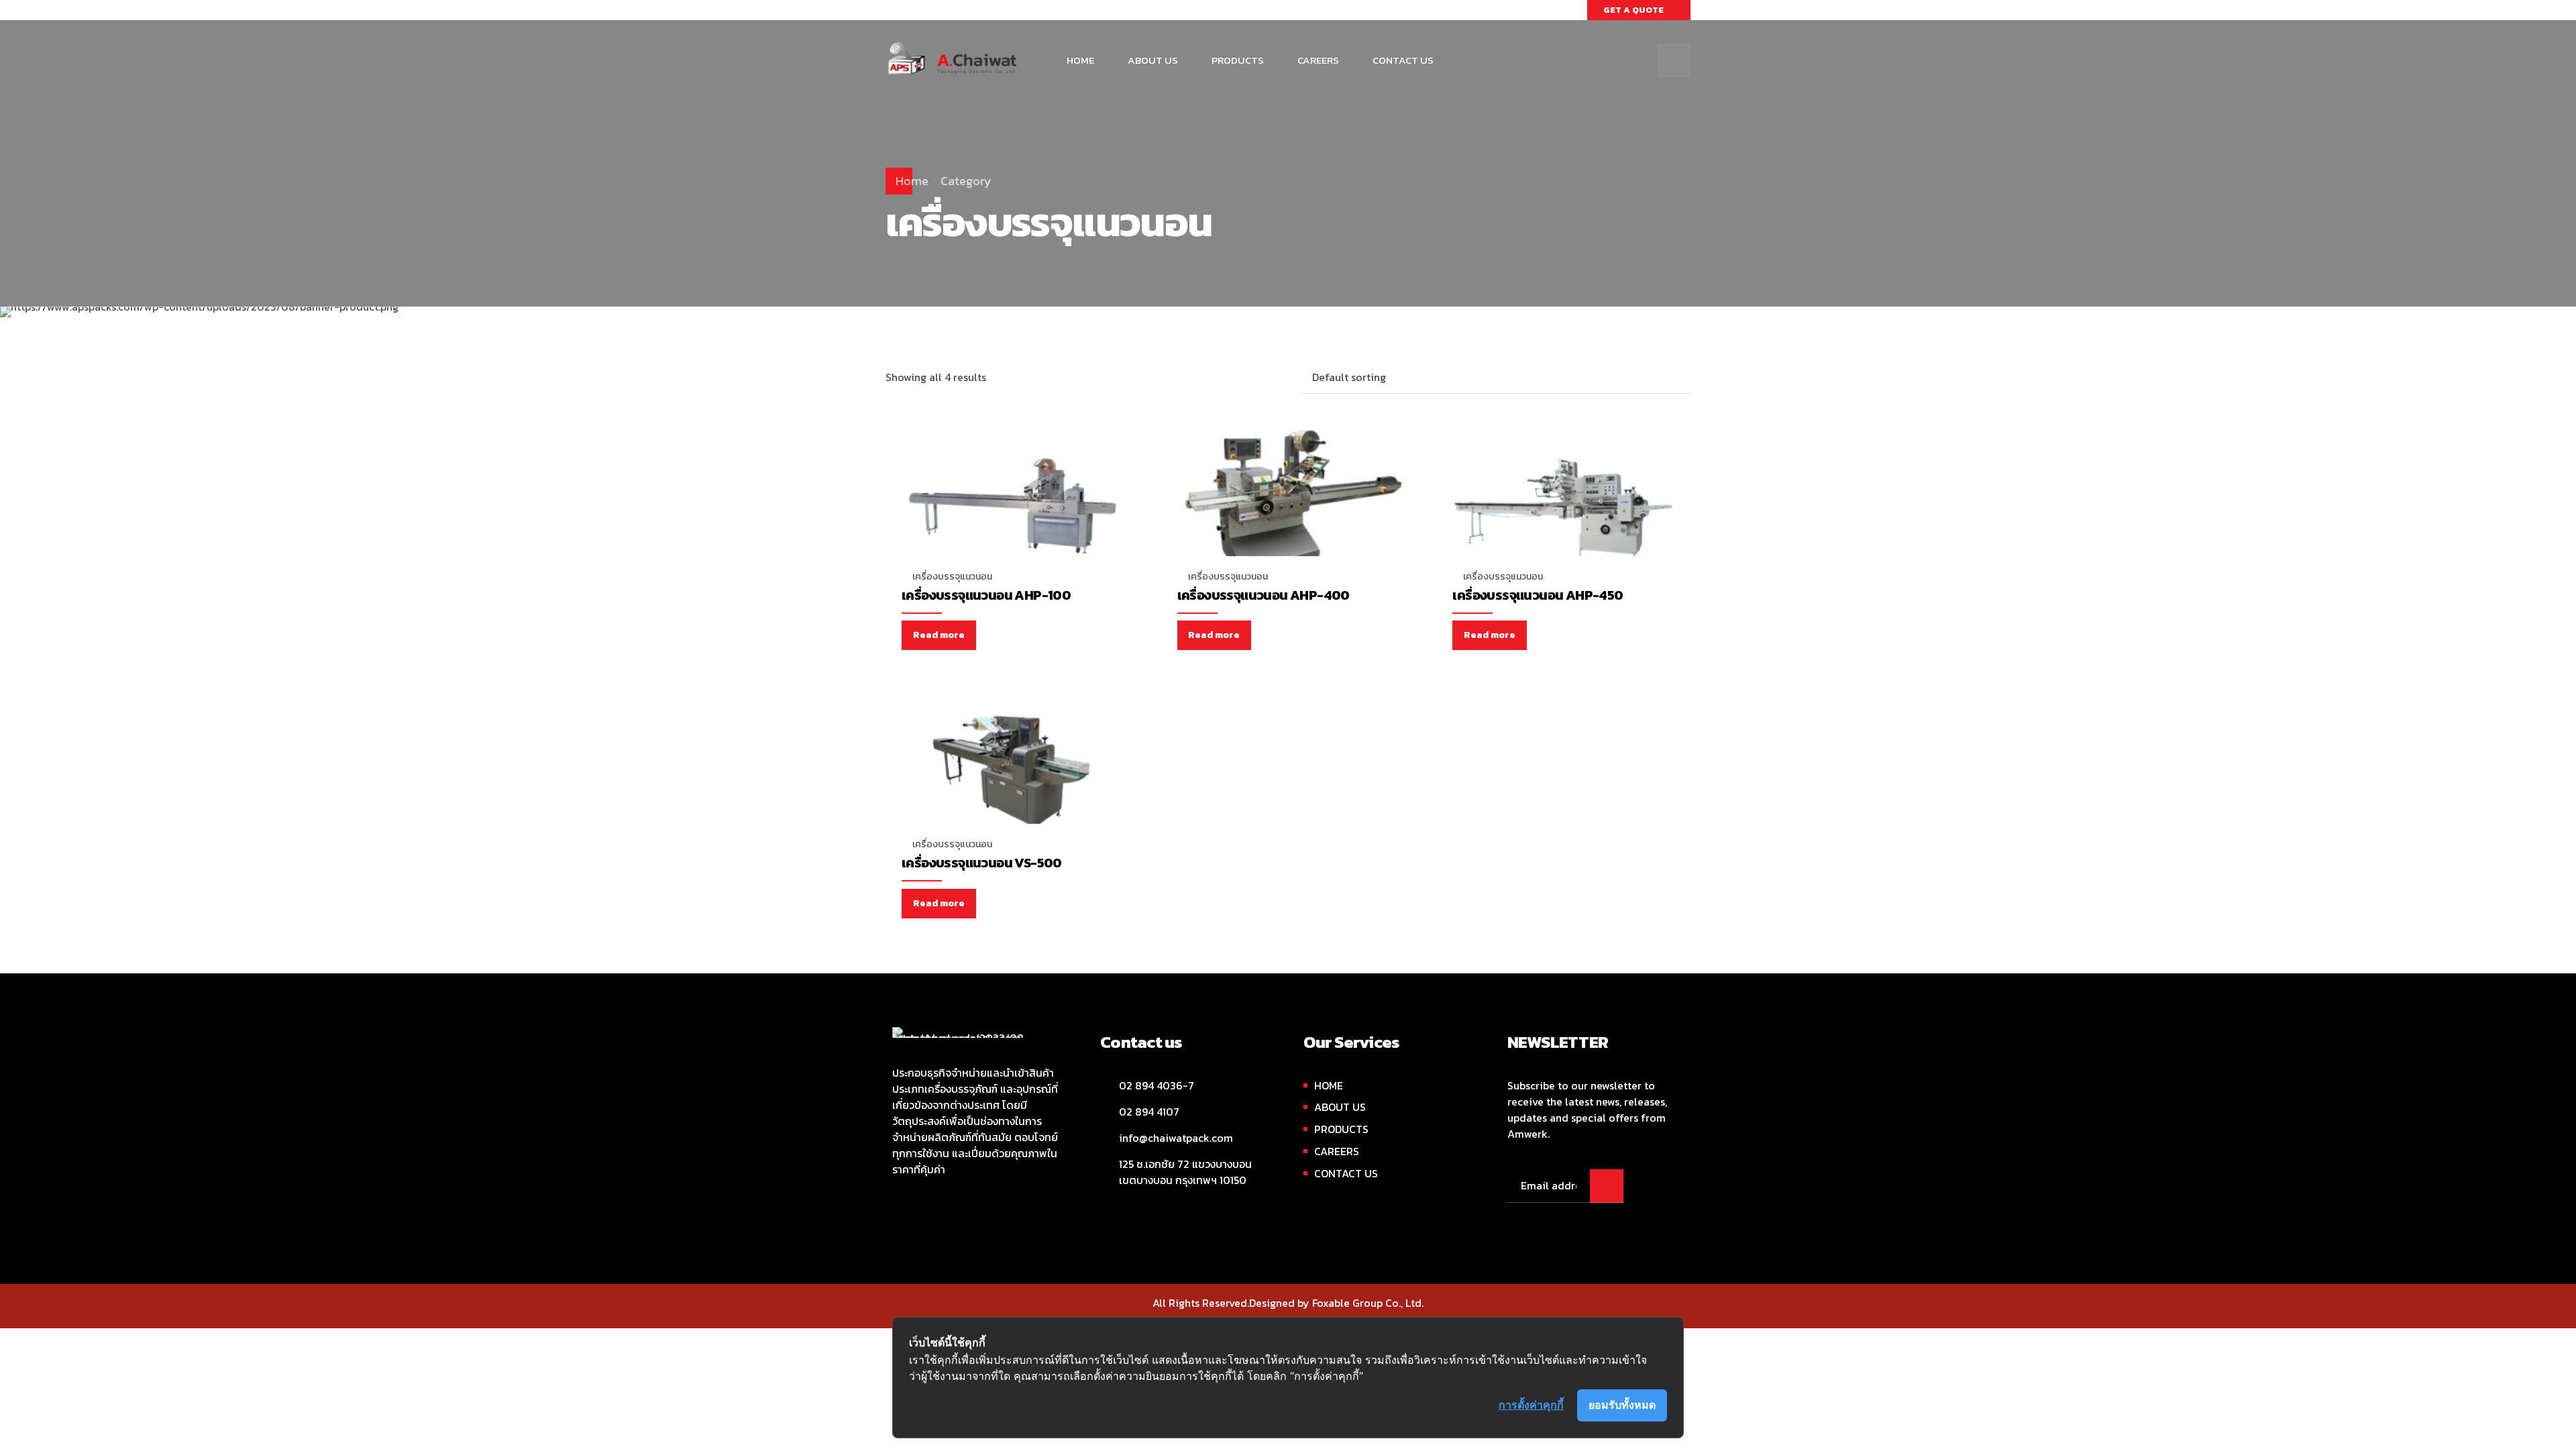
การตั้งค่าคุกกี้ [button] (1531, 1405)
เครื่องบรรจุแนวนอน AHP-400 (1264, 595)
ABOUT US (1153, 60)
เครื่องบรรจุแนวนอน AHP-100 (986, 595)
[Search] (1674, 60)
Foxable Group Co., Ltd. (1368, 1303)
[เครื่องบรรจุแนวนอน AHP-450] (1563, 508)
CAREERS (1318, 60)
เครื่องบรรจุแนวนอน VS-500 (982, 863)
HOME (1080, 60)
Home (912, 181)
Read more (939, 635)
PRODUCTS (1238, 60)
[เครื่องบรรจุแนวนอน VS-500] (1013, 776)
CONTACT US (1403, 60)
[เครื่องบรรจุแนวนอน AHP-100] (1013, 508)
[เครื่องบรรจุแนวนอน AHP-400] (1288, 508)
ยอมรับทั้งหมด (1622, 1405)
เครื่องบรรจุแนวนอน (952, 577)
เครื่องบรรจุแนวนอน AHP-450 (1538, 595)
